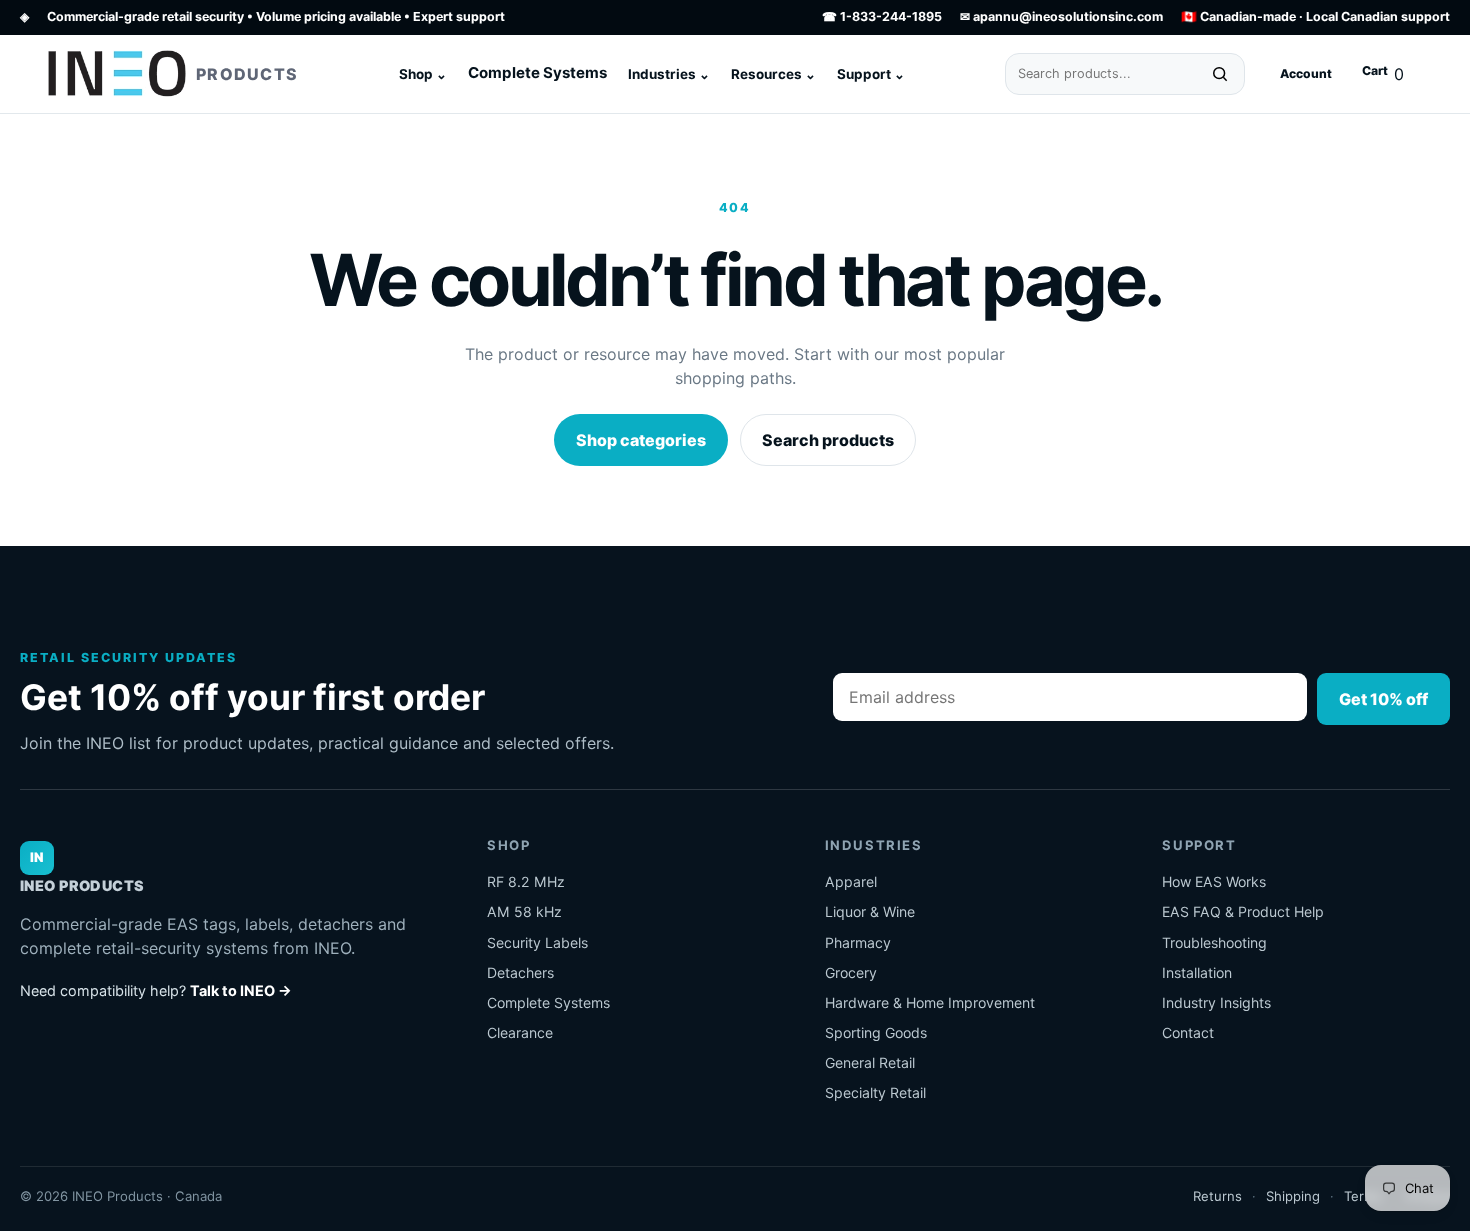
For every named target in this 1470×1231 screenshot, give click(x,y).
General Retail (870, 1062)
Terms (1363, 1196)
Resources (773, 74)
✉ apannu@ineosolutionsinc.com (1061, 16)
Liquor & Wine (870, 911)
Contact (1188, 1032)
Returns (1217, 1196)
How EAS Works (1214, 881)
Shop (423, 74)
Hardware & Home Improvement (930, 1002)
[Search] (1220, 74)
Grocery (851, 972)
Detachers (520, 972)
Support (871, 74)
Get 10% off (1383, 699)
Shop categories (641, 440)
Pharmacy (858, 942)
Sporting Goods (876, 1032)
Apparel (851, 881)
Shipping (1293, 1196)
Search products (828, 440)
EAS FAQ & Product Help (1243, 911)
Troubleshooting (1214, 942)
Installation (1197, 972)
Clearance (520, 1032)
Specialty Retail (875, 1092)
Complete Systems (537, 72)
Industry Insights (1216, 1002)
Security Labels (537, 942)
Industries (669, 74)
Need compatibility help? (156, 990)
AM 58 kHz (524, 911)
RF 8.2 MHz (526, 881)
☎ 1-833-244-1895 (882, 16)
